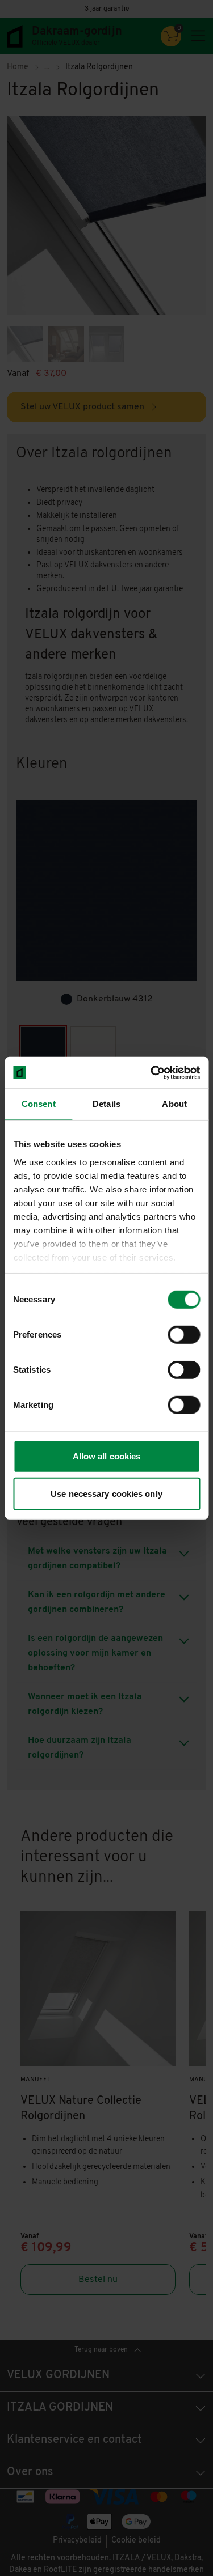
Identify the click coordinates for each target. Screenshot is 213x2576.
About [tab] (174, 1104)
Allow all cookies (107, 1456)
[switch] (184, 1335)
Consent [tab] (39, 1104)
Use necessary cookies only (106, 1494)
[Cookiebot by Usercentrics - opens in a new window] (152, 1072)
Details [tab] (106, 1104)
